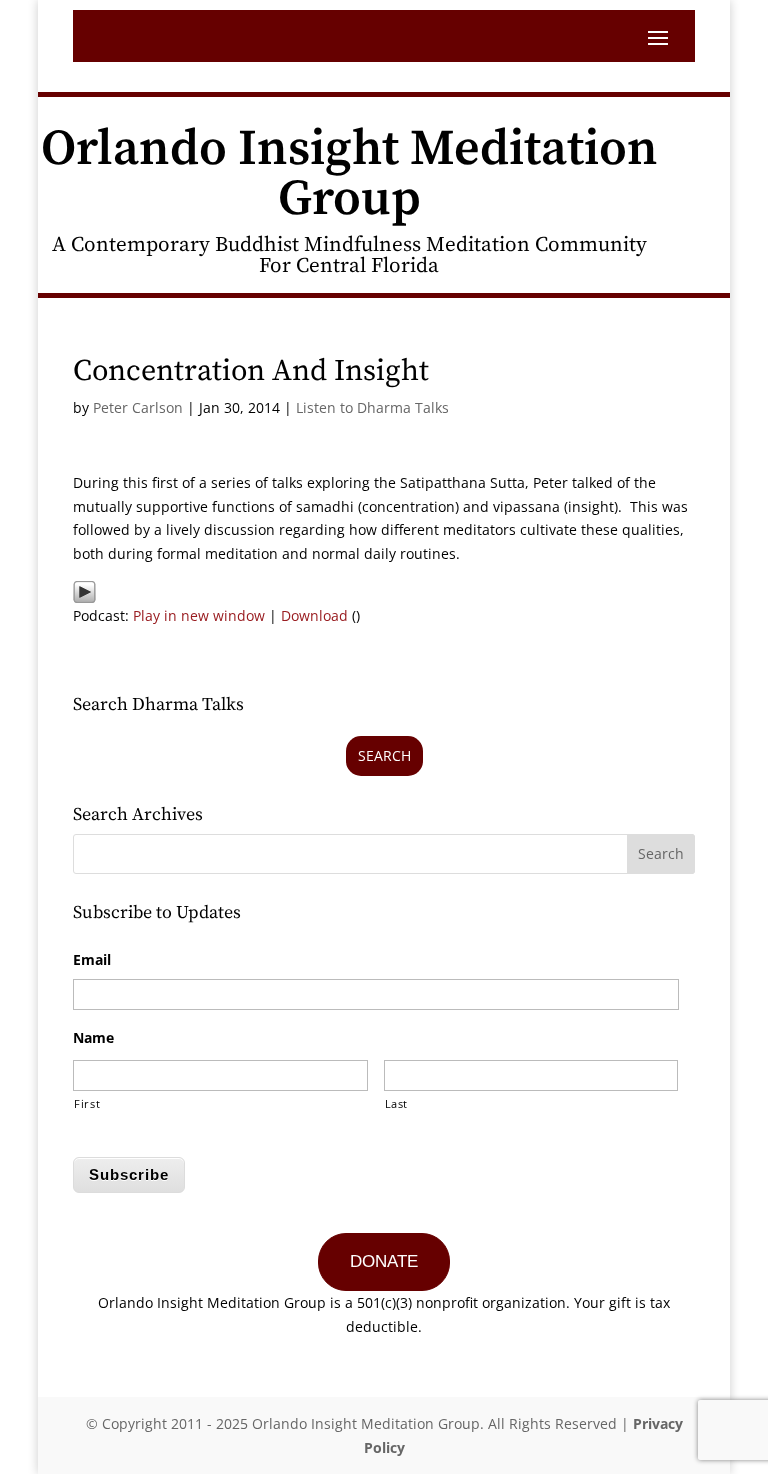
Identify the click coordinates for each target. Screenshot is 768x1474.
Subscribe (129, 1174)
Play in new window (199, 615)
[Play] (84, 591)
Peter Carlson (138, 407)
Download (314, 615)
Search (384, 755)
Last (397, 1103)
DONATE (384, 1261)
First (87, 1103)
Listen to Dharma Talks (372, 407)
